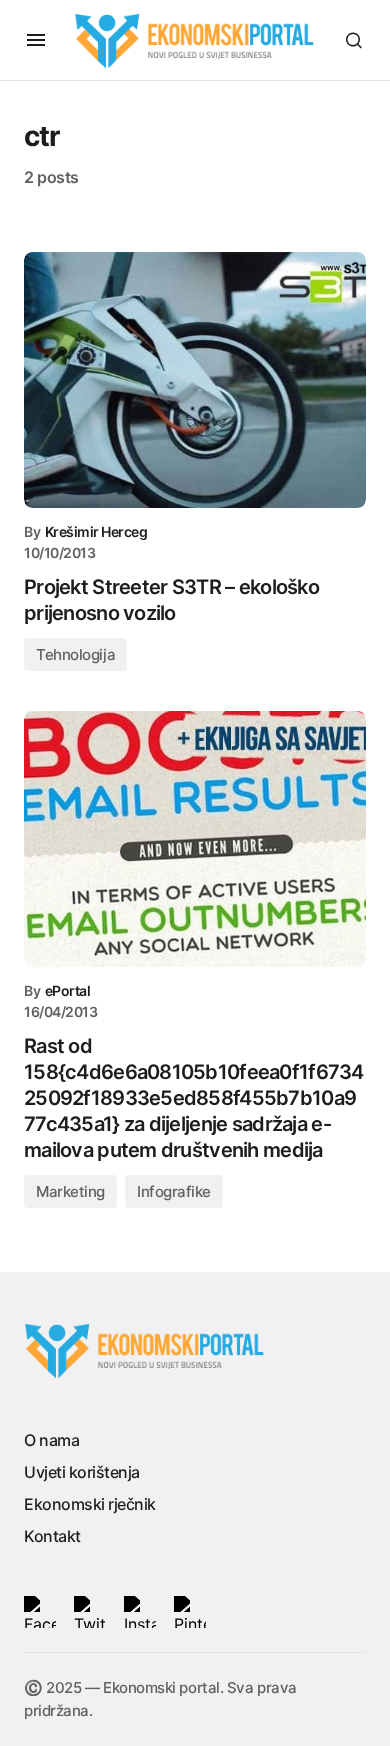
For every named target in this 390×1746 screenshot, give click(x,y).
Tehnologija (75, 654)
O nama (51, 1440)
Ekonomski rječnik (90, 1504)
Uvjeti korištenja (82, 1472)
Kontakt (52, 1536)
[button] (36, 40)
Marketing (70, 1191)
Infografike (174, 1191)
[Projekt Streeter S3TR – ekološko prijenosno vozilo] (195, 380)
